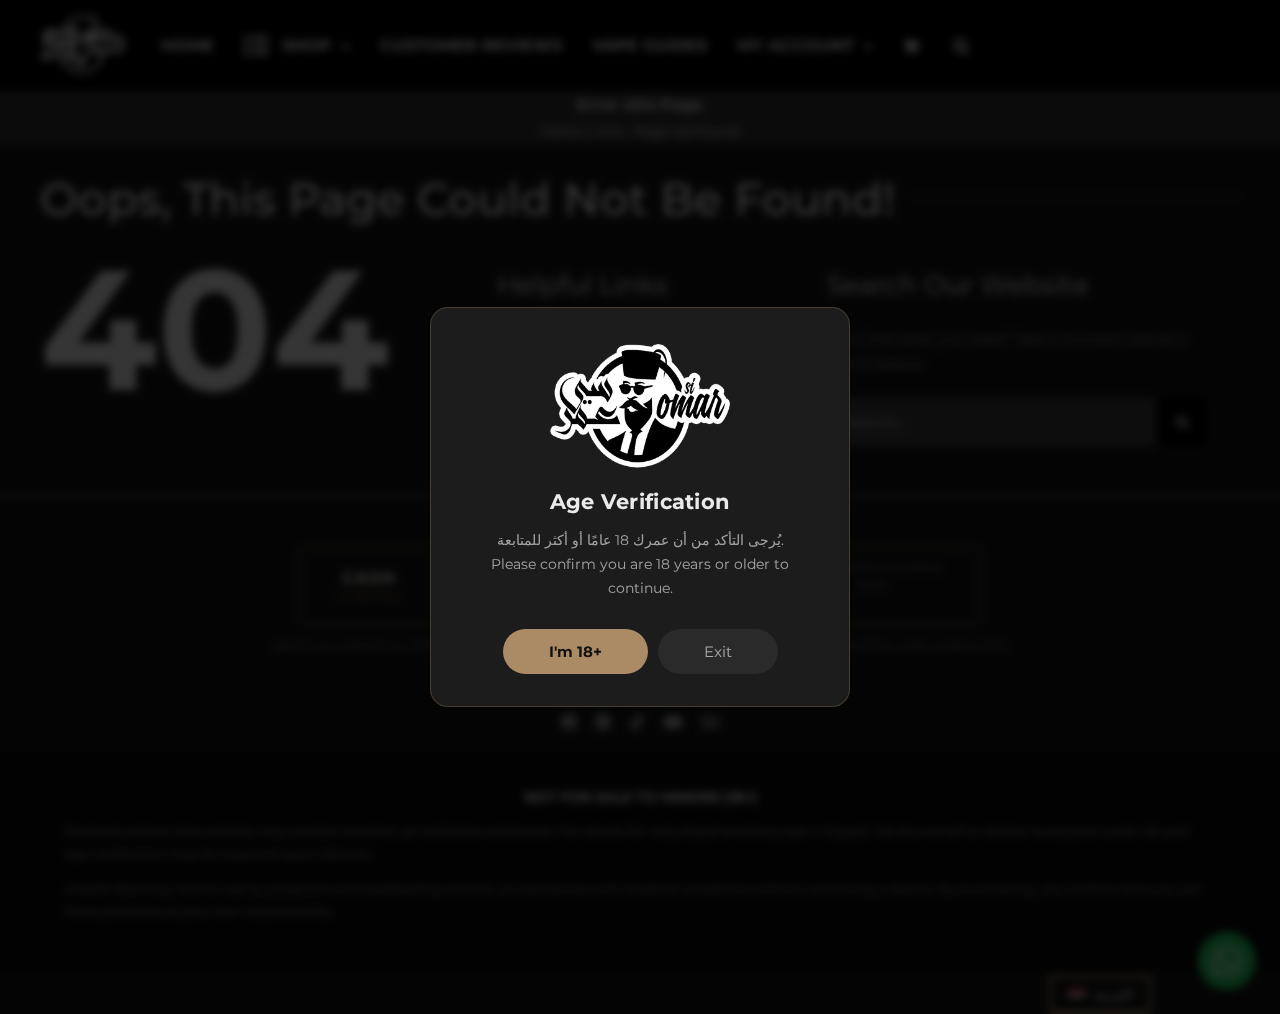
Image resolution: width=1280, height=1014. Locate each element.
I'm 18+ (575, 651)
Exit (718, 651)
